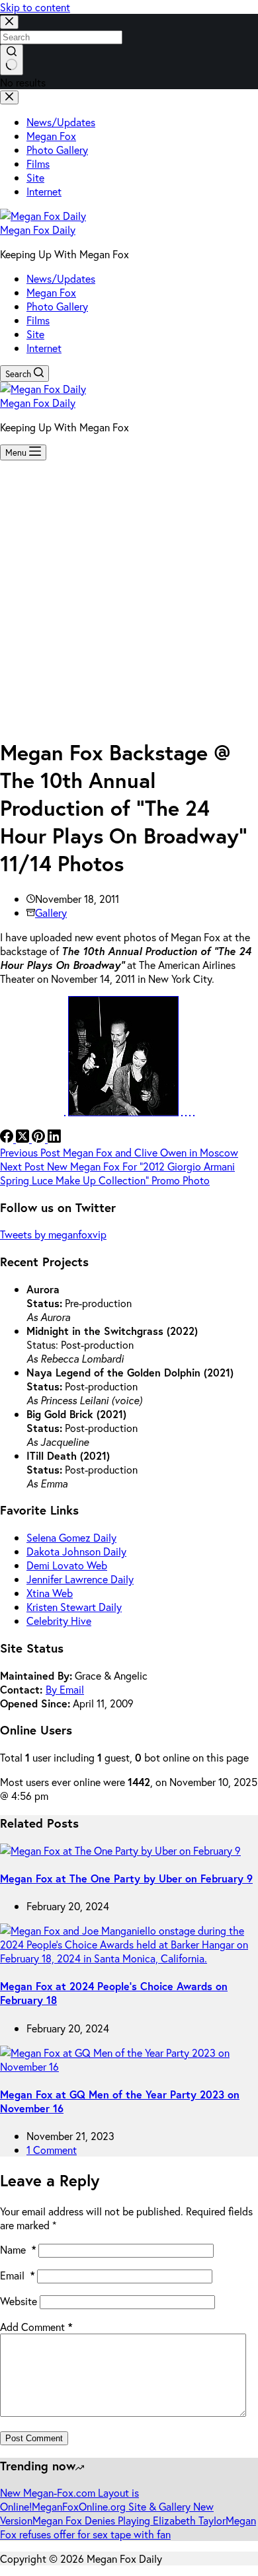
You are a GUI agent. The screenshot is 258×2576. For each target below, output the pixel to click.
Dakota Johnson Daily (76, 1551)
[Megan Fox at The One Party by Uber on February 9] (120, 1850)
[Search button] (12, 60)
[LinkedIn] (54, 1138)
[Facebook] (8, 1138)
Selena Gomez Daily (71, 1537)
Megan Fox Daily (38, 230)
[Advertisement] (129, 596)
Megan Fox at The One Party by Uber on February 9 (126, 1878)
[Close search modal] (9, 22)
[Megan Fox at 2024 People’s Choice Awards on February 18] (129, 1958)
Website (19, 2301)
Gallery (51, 912)
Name (18, 2249)
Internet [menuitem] (44, 191)
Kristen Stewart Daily (74, 1607)
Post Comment (34, 2438)
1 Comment (52, 2150)
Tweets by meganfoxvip (53, 1234)
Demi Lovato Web (67, 1565)
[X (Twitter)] (24, 1138)
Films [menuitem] (38, 163)
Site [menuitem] (35, 177)
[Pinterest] (40, 1138)
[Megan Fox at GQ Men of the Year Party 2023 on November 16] (129, 2066)
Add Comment (36, 2327)
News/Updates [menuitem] (61, 122)
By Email (65, 1689)
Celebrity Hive (59, 1621)
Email (17, 2275)
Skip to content (35, 7)
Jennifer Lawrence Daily (80, 1579)
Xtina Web (50, 1593)
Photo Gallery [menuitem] (57, 150)
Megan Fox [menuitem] (51, 136)
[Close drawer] (9, 97)
